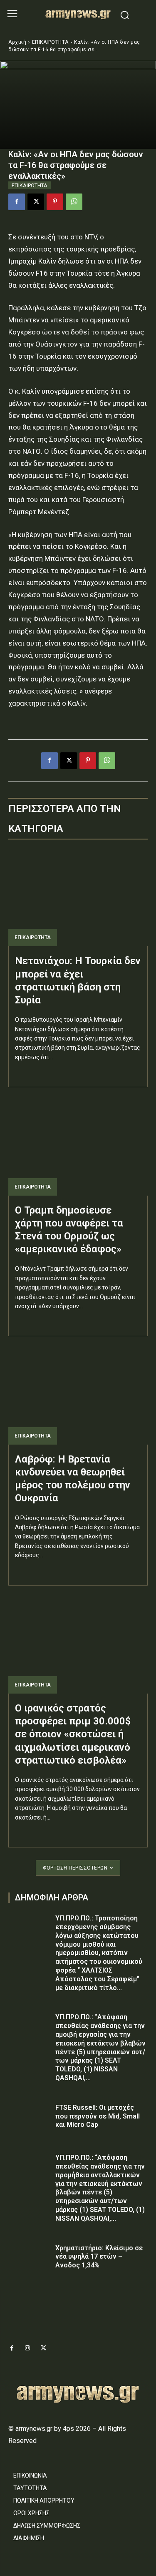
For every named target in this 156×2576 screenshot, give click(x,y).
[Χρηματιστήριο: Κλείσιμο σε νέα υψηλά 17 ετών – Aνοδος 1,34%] (29, 2259)
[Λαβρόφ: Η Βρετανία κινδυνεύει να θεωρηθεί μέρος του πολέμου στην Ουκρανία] (78, 1396)
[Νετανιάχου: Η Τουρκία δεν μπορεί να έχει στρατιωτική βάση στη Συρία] (78, 898)
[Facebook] (17, 202)
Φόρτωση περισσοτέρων (75, 1868)
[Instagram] (27, 2348)
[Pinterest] (55, 202)
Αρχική (17, 42)
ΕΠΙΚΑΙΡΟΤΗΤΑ (50, 42)
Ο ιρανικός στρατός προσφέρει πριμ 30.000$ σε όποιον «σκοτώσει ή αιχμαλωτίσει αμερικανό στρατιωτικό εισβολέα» (73, 1734)
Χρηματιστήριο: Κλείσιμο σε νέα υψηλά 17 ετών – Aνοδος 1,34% (99, 2257)
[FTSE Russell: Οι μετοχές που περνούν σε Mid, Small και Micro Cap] (29, 2118)
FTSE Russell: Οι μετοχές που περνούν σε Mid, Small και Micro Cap (98, 2116)
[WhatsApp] (74, 202)
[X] (36, 202)
